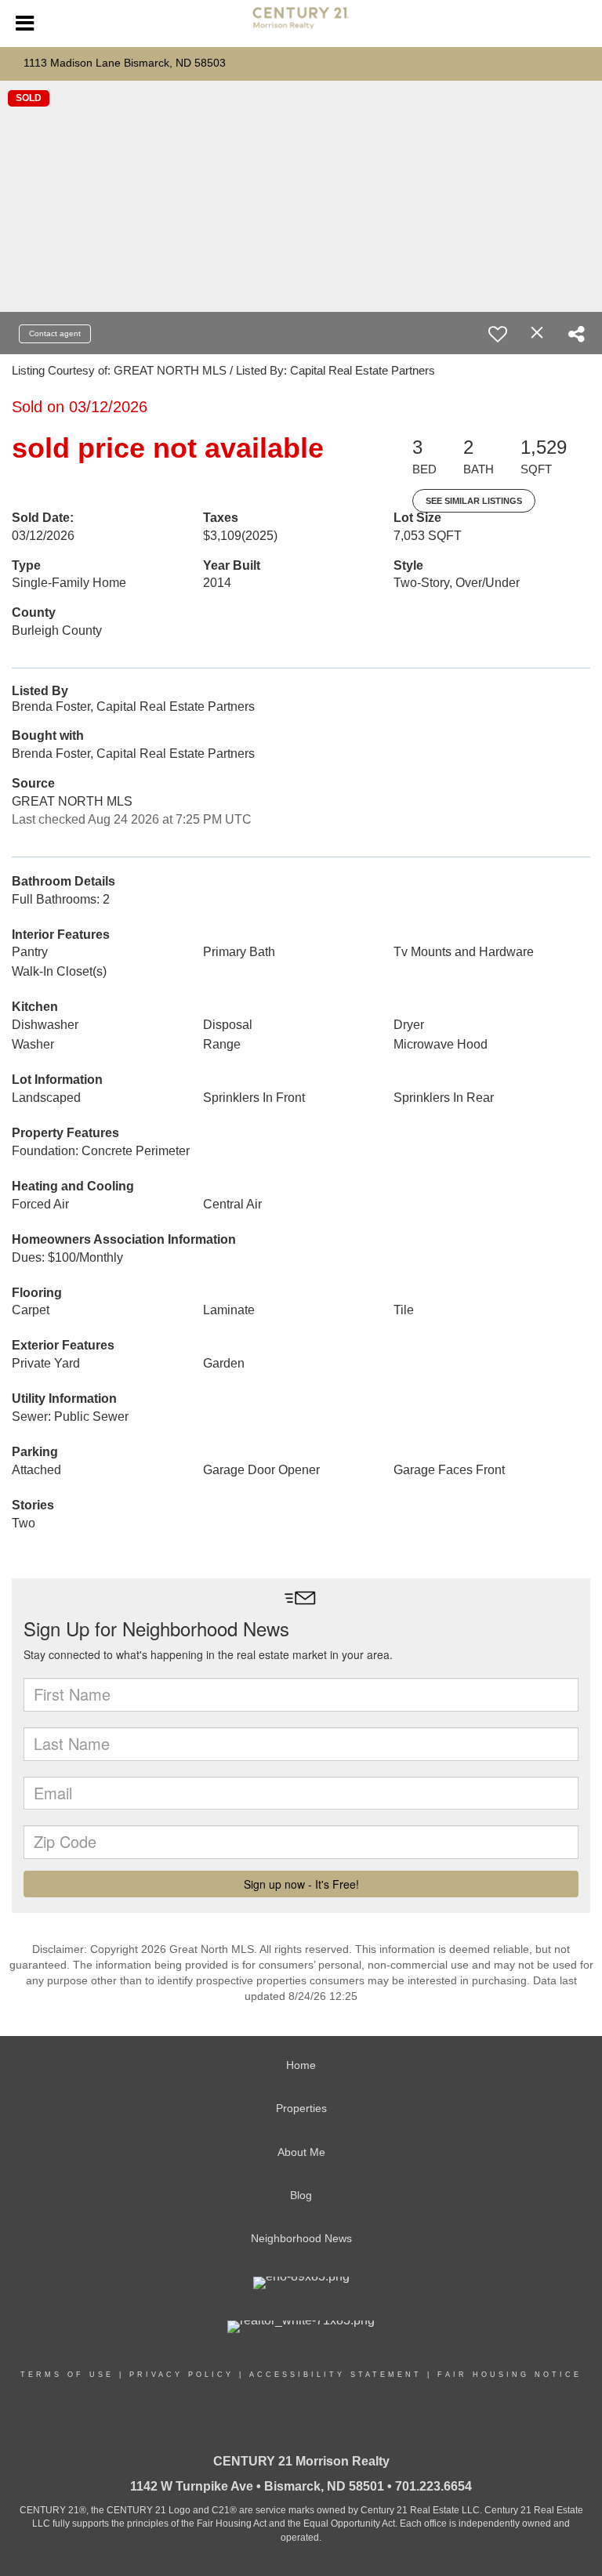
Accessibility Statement (335, 2375)
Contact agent (55, 333)
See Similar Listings (474, 501)
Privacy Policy (181, 2375)
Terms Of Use (67, 2375)
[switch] (498, 334)
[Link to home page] (301, 24)
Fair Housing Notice (510, 2375)
